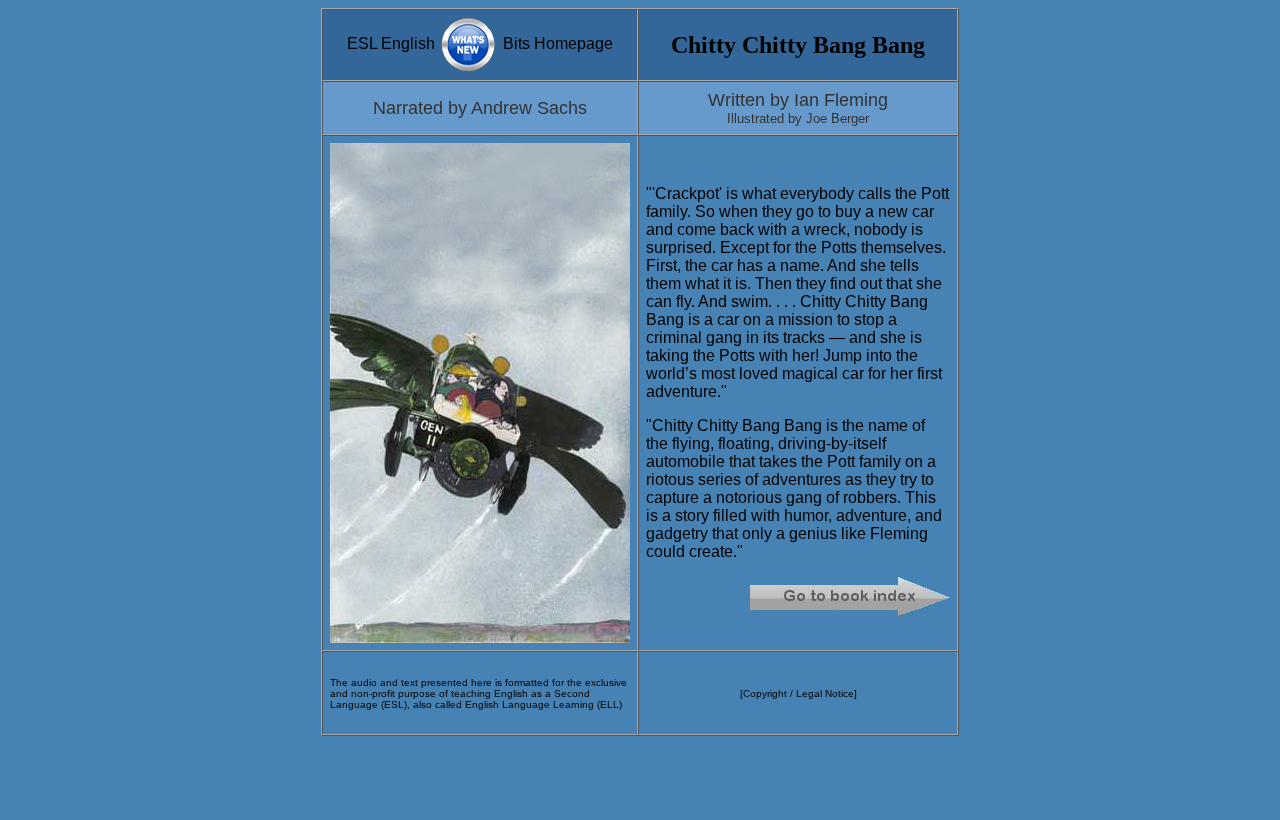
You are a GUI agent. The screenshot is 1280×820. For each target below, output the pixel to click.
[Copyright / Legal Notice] (798, 693)
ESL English (393, 43)
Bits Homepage (556, 43)
